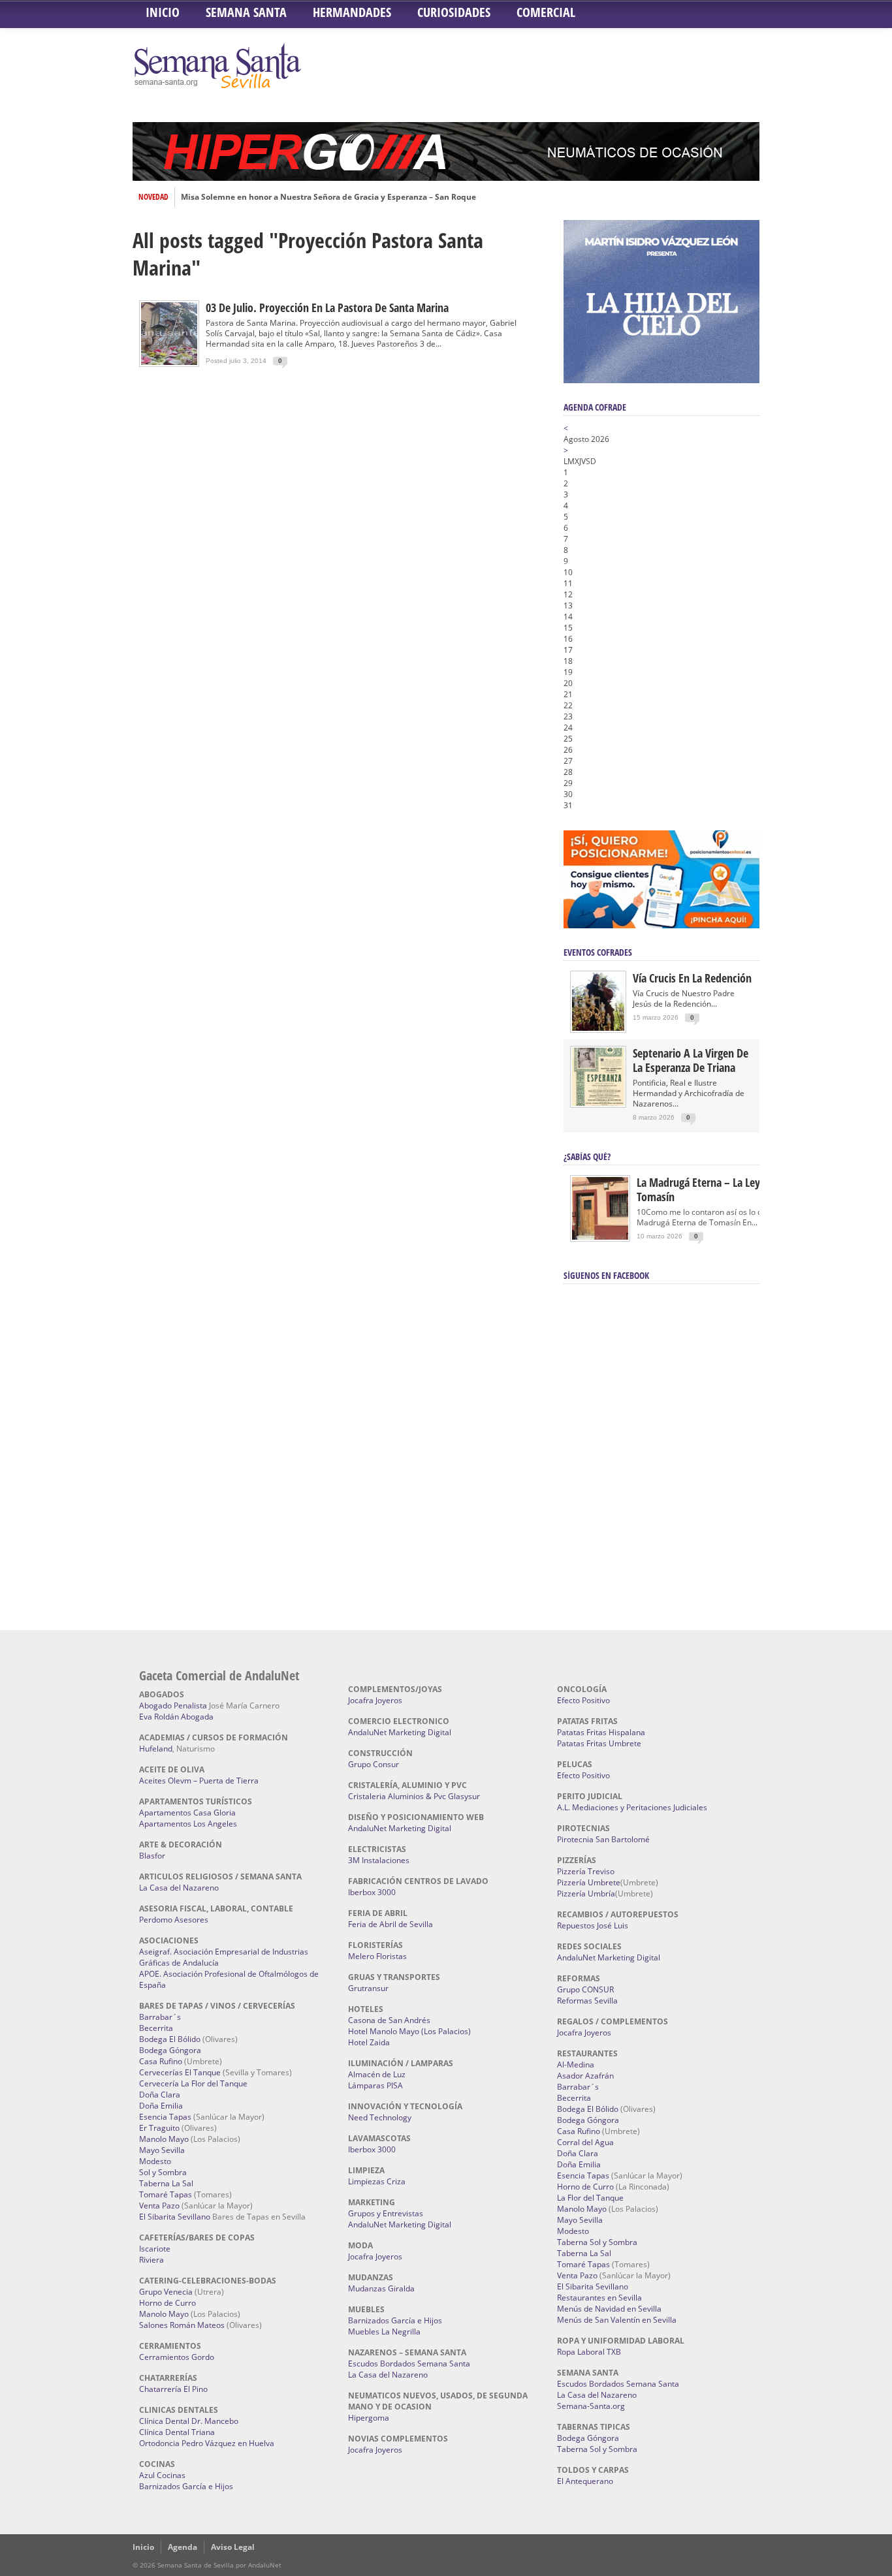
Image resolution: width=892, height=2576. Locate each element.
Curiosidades (454, 12)
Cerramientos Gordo (177, 2357)
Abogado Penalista (173, 1705)
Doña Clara (160, 2095)
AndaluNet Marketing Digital (400, 1732)
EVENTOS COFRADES (598, 952)
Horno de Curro (167, 2303)
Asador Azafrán (585, 2076)
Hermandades (352, 12)
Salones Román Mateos (182, 2325)
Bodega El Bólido (170, 2039)
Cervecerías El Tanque (180, 2072)
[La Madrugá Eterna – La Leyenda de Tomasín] (600, 1239)
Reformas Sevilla (587, 2001)
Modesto (155, 2161)
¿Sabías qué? (587, 1156)
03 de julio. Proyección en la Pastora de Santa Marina (327, 307)
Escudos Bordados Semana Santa (409, 2364)
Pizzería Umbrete (589, 1882)
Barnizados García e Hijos (186, 2486)
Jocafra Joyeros (375, 1700)
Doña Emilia (161, 2106)
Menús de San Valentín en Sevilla (617, 2320)
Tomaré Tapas (166, 2194)
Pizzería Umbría (586, 1893)
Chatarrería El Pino (173, 2389)
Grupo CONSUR (585, 1989)
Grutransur (368, 1988)
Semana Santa (246, 12)
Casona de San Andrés (389, 2020)
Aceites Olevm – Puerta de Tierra (199, 1781)
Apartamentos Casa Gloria (187, 1813)
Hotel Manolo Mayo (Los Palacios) (409, 2031)
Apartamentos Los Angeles (188, 1824)
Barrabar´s (160, 2017)
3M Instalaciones (379, 1860)
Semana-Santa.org (591, 2406)
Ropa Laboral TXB (589, 2352)
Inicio (163, 12)
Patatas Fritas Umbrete (599, 1743)
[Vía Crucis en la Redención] (598, 1028)
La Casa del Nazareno (179, 1888)
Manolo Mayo (164, 2139)
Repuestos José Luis (593, 1925)
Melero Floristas (377, 1956)
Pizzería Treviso (586, 1871)
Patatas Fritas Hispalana (601, 1732)
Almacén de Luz (377, 2074)
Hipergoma (369, 2418)
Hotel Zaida (369, 2042)
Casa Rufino (161, 2061)
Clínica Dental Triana (177, 2432)
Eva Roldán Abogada (176, 1717)
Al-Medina (576, 2065)
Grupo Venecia (166, 2292)
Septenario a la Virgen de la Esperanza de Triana (691, 1060)
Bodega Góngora (170, 2050)
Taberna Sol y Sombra (597, 2242)
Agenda (183, 2547)
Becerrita (156, 2028)
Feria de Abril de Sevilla (390, 1924)
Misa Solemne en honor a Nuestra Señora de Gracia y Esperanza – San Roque (328, 197)
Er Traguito (159, 2128)
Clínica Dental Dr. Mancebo (189, 2421)
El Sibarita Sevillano (175, 2217)
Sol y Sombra (163, 2172)
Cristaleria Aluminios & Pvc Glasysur (414, 1796)
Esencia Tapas (165, 2117)
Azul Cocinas (162, 2475)
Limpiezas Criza (377, 2181)
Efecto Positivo (583, 1700)
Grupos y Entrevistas (386, 2213)
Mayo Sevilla (162, 2150)
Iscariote (155, 2249)
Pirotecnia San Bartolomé (603, 1839)
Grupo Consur (374, 1764)
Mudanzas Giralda (381, 2288)
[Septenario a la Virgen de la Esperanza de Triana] (598, 1103)
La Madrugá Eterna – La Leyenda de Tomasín (717, 1189)
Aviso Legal (233, 2547)
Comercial (546, 12)
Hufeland (156, 1749)
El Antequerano (585, 2481)
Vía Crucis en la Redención (692, 978)
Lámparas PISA (375, 2085)
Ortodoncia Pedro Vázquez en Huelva (207, 2443)
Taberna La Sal (166, 2183)
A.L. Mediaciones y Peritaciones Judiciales (632, 1807)
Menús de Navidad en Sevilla (609, 2309)
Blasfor (152, 1856)
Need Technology (380, 2117)
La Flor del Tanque (590, 2198)
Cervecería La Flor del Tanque (193, 2083)
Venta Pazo (159, 2206)
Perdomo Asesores (174, 1920)
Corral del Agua (585, 2142)
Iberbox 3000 (372, 1892)
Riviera (151, 2260)
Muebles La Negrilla (384, 2332)
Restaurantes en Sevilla (599, 2298)
